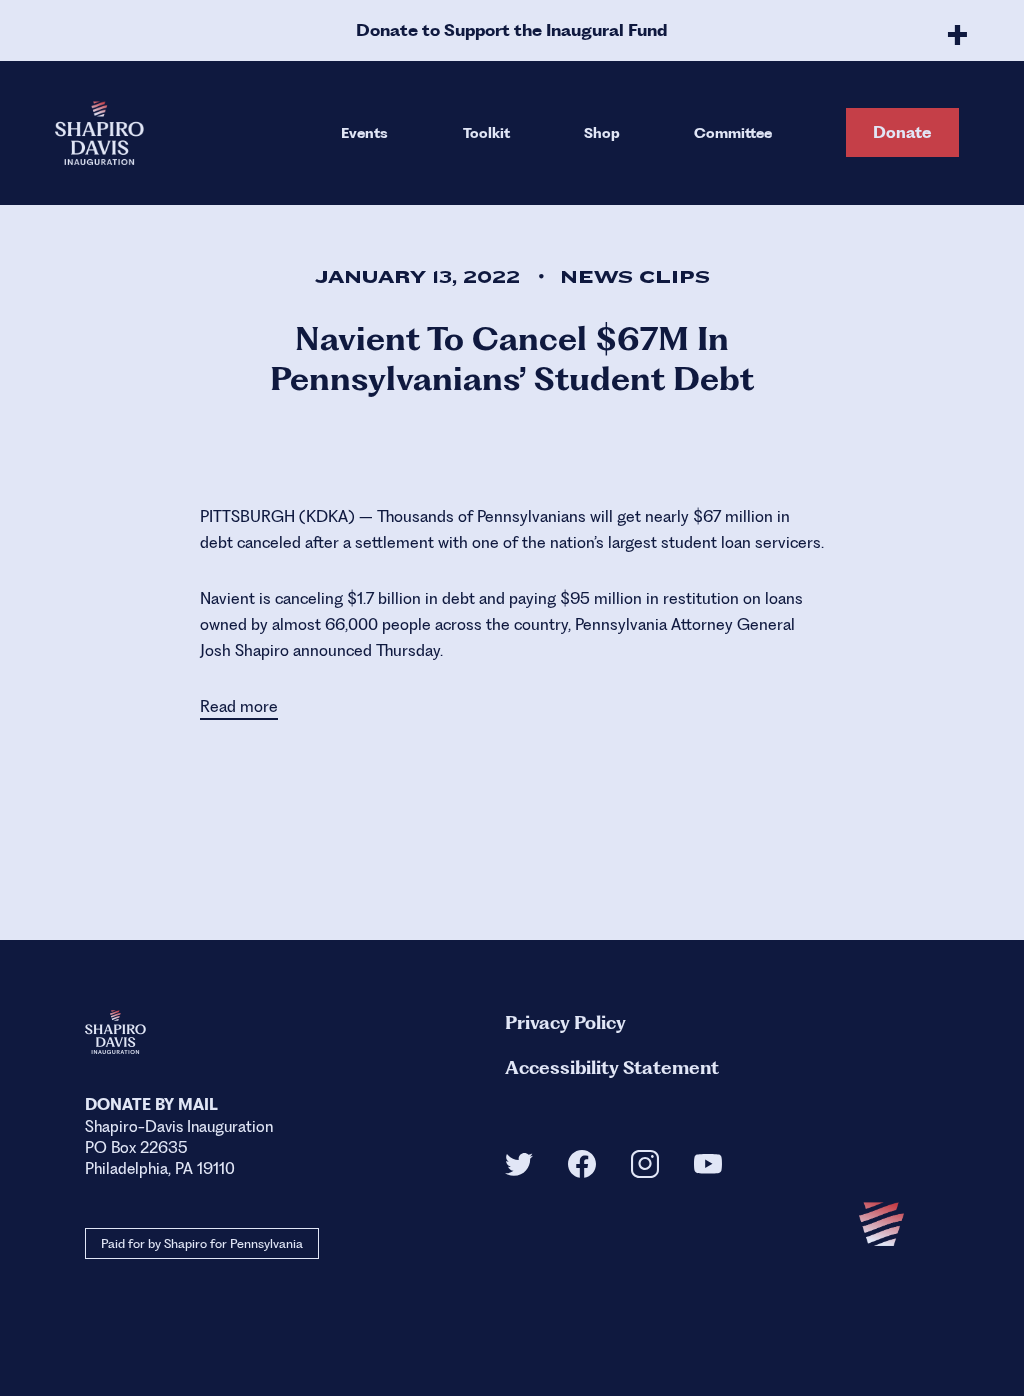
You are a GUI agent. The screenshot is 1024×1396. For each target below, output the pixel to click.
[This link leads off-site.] (519, 1170)
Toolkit (486, 133)
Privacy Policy (565, 1022)
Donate (902, 132)
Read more (239, 706)
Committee (733, 133)
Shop (602, 133)
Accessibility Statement (612, 1067)
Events (364, 133)
